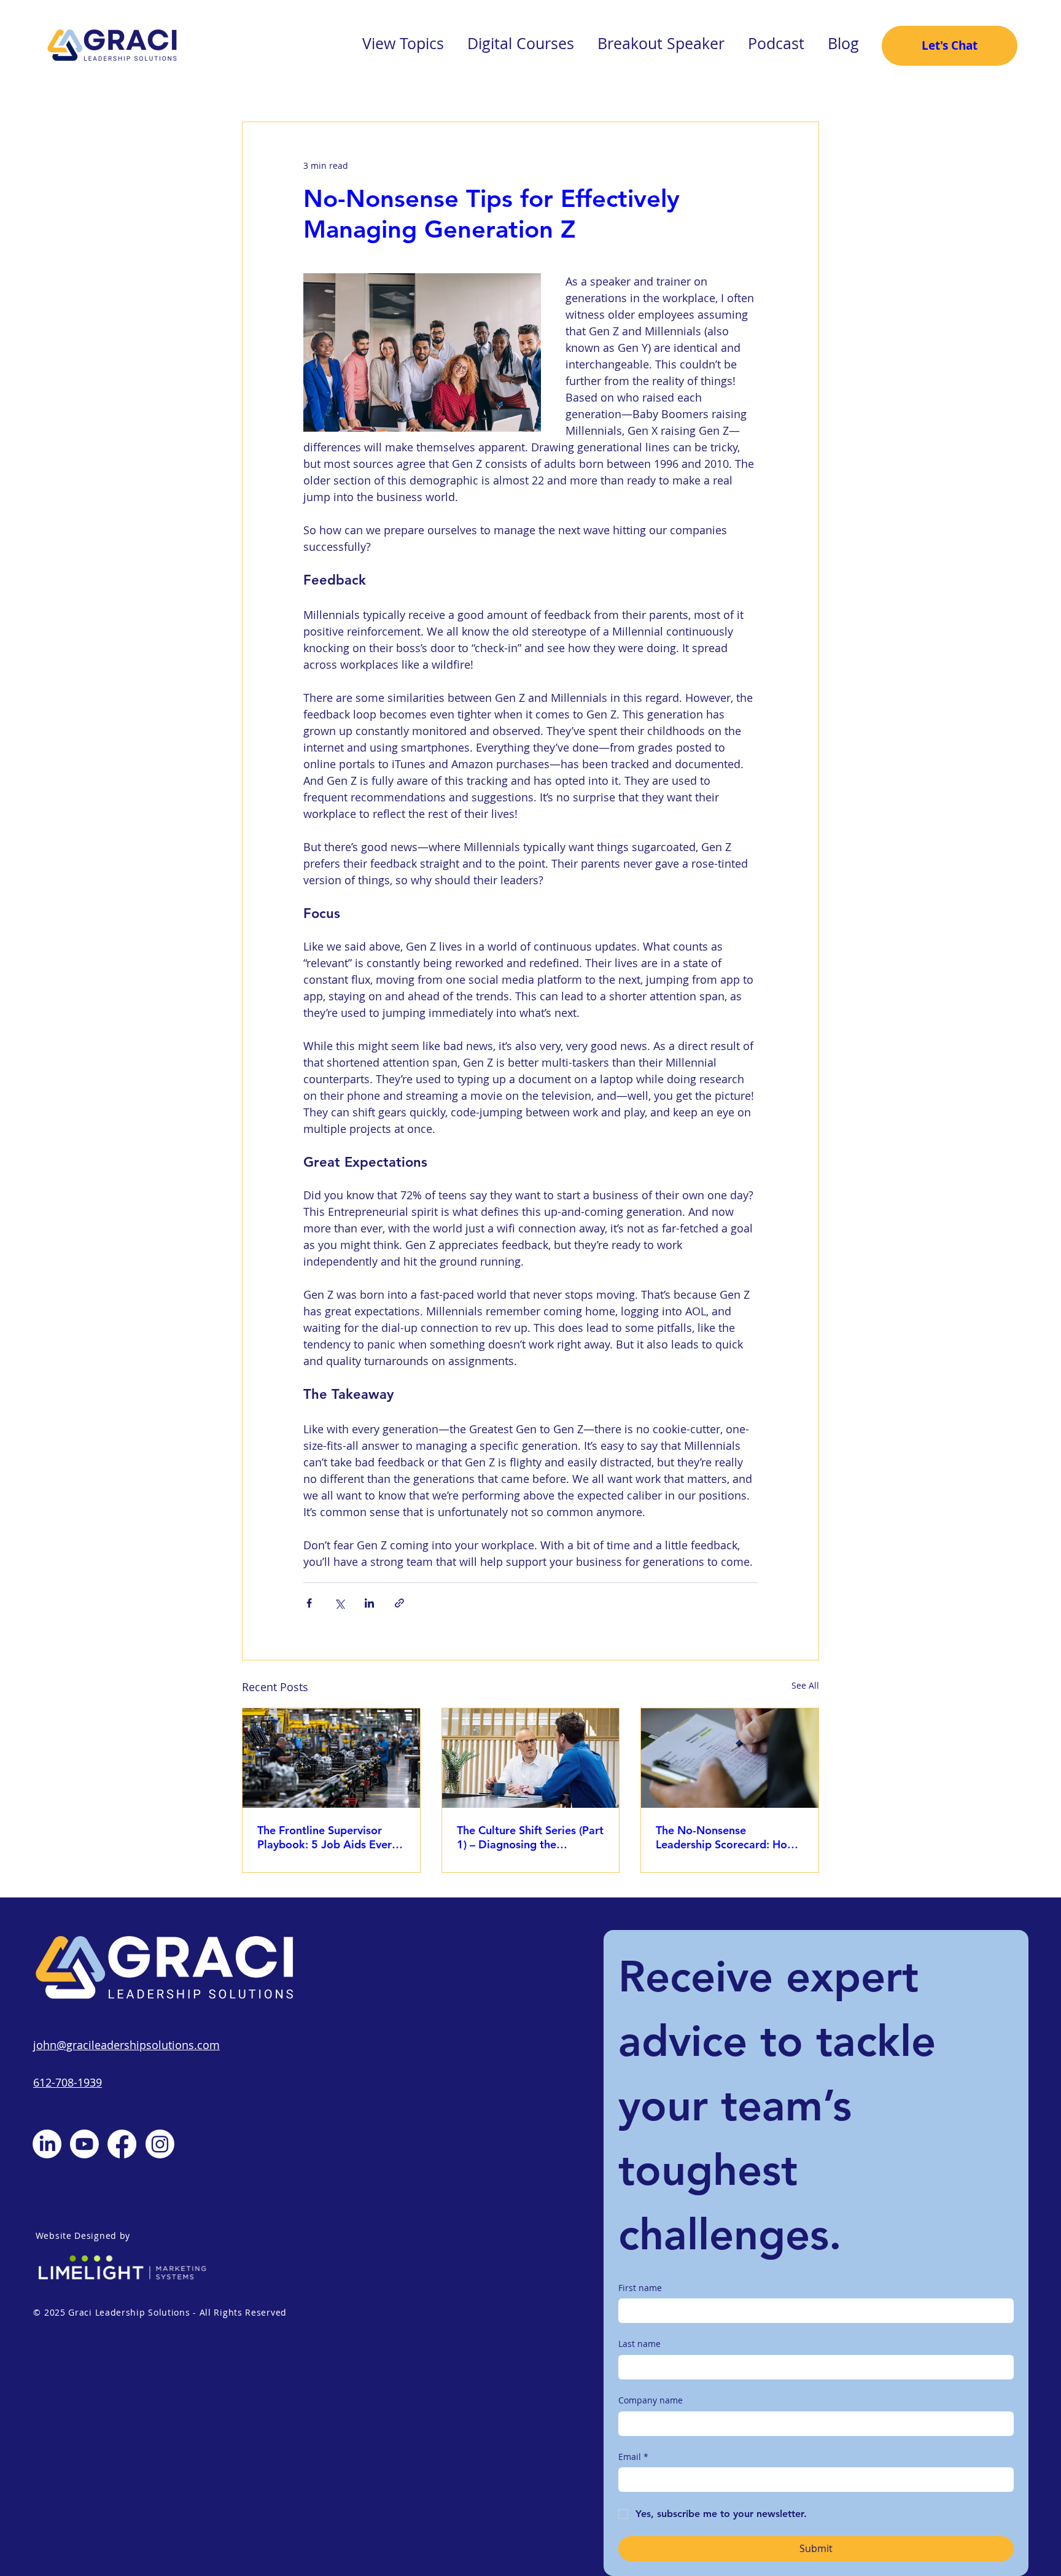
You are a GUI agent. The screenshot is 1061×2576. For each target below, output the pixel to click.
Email (633, 2457)
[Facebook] (122, 2144)
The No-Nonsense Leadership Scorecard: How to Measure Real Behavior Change (726, 1837)
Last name (639, 2344)
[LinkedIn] (47, 2144)
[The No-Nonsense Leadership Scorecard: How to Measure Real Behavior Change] (730, 1758)
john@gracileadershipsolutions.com (126, 2045)
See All (805, 1685)
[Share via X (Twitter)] (339, 1603)
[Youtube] (84, 2144)
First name (640, 2288)
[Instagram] (160, 2144)
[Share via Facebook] (309, 1603)
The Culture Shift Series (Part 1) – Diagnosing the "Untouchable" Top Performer (530, 1837)
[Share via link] (399, 1603)
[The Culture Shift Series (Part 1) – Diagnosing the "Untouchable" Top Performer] (531, 1758)
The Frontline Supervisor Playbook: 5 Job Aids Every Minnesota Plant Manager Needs (327, 1837)
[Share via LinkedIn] (369, 1603)
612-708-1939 (68, 2082)
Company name (651, 2400)
